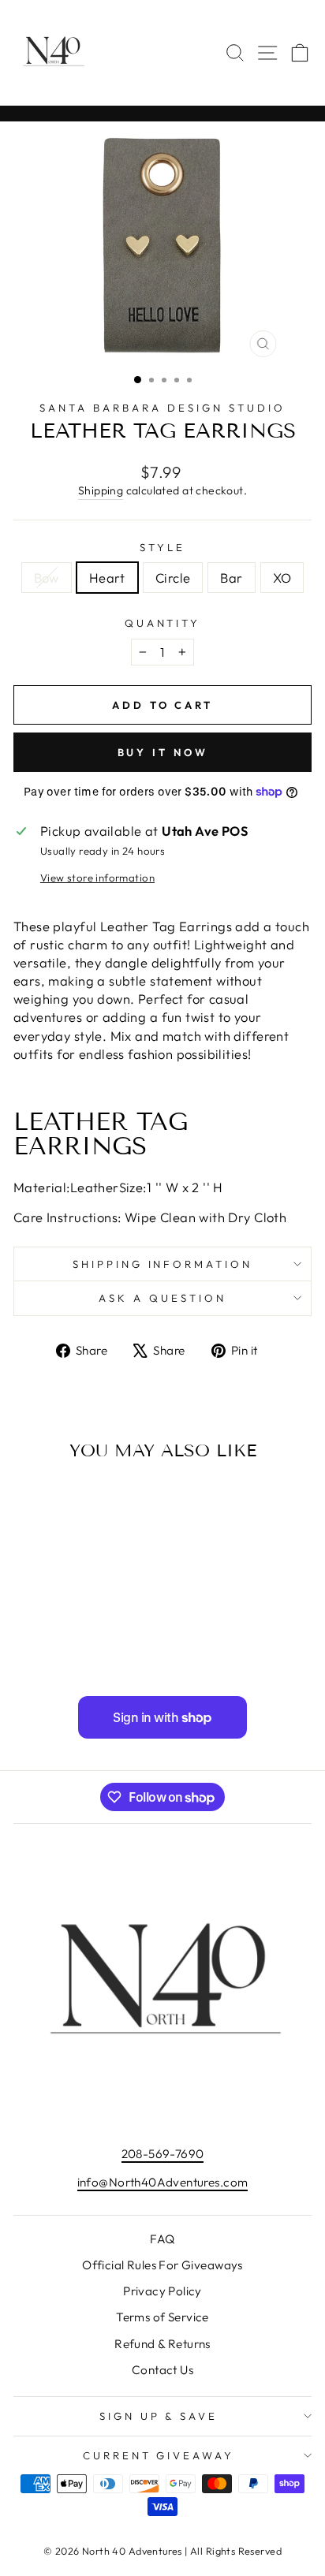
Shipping (101, 490)
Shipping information (163, 1264)
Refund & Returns (162, 2344)
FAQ (162, 2239)
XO (282, 578)
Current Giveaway (159, 2455)
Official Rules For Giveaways (162, 2265)
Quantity (163, 623)
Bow (47, 578)
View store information (97, 878)
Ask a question (162, 1298)
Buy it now (163, 752)
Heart (107, 578)
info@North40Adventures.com (163, 2182)
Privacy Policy (162, 2291)
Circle (173, 578)
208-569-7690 (163, 2154)
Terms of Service (162, 2317)
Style (162, 547)
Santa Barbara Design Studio (162, 408)
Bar (231, 578)
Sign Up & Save (159, 2416)
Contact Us (162, 2370)
